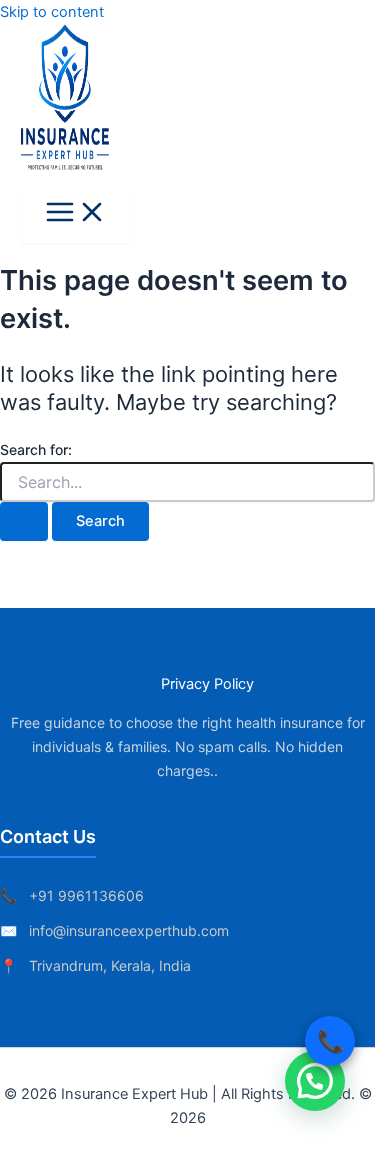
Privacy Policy (207, 684)
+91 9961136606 (86, 895)
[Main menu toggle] (76, 213)
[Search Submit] (24, 521)
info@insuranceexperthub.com (129, 930)
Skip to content (52, 12)
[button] (315, 1081)
